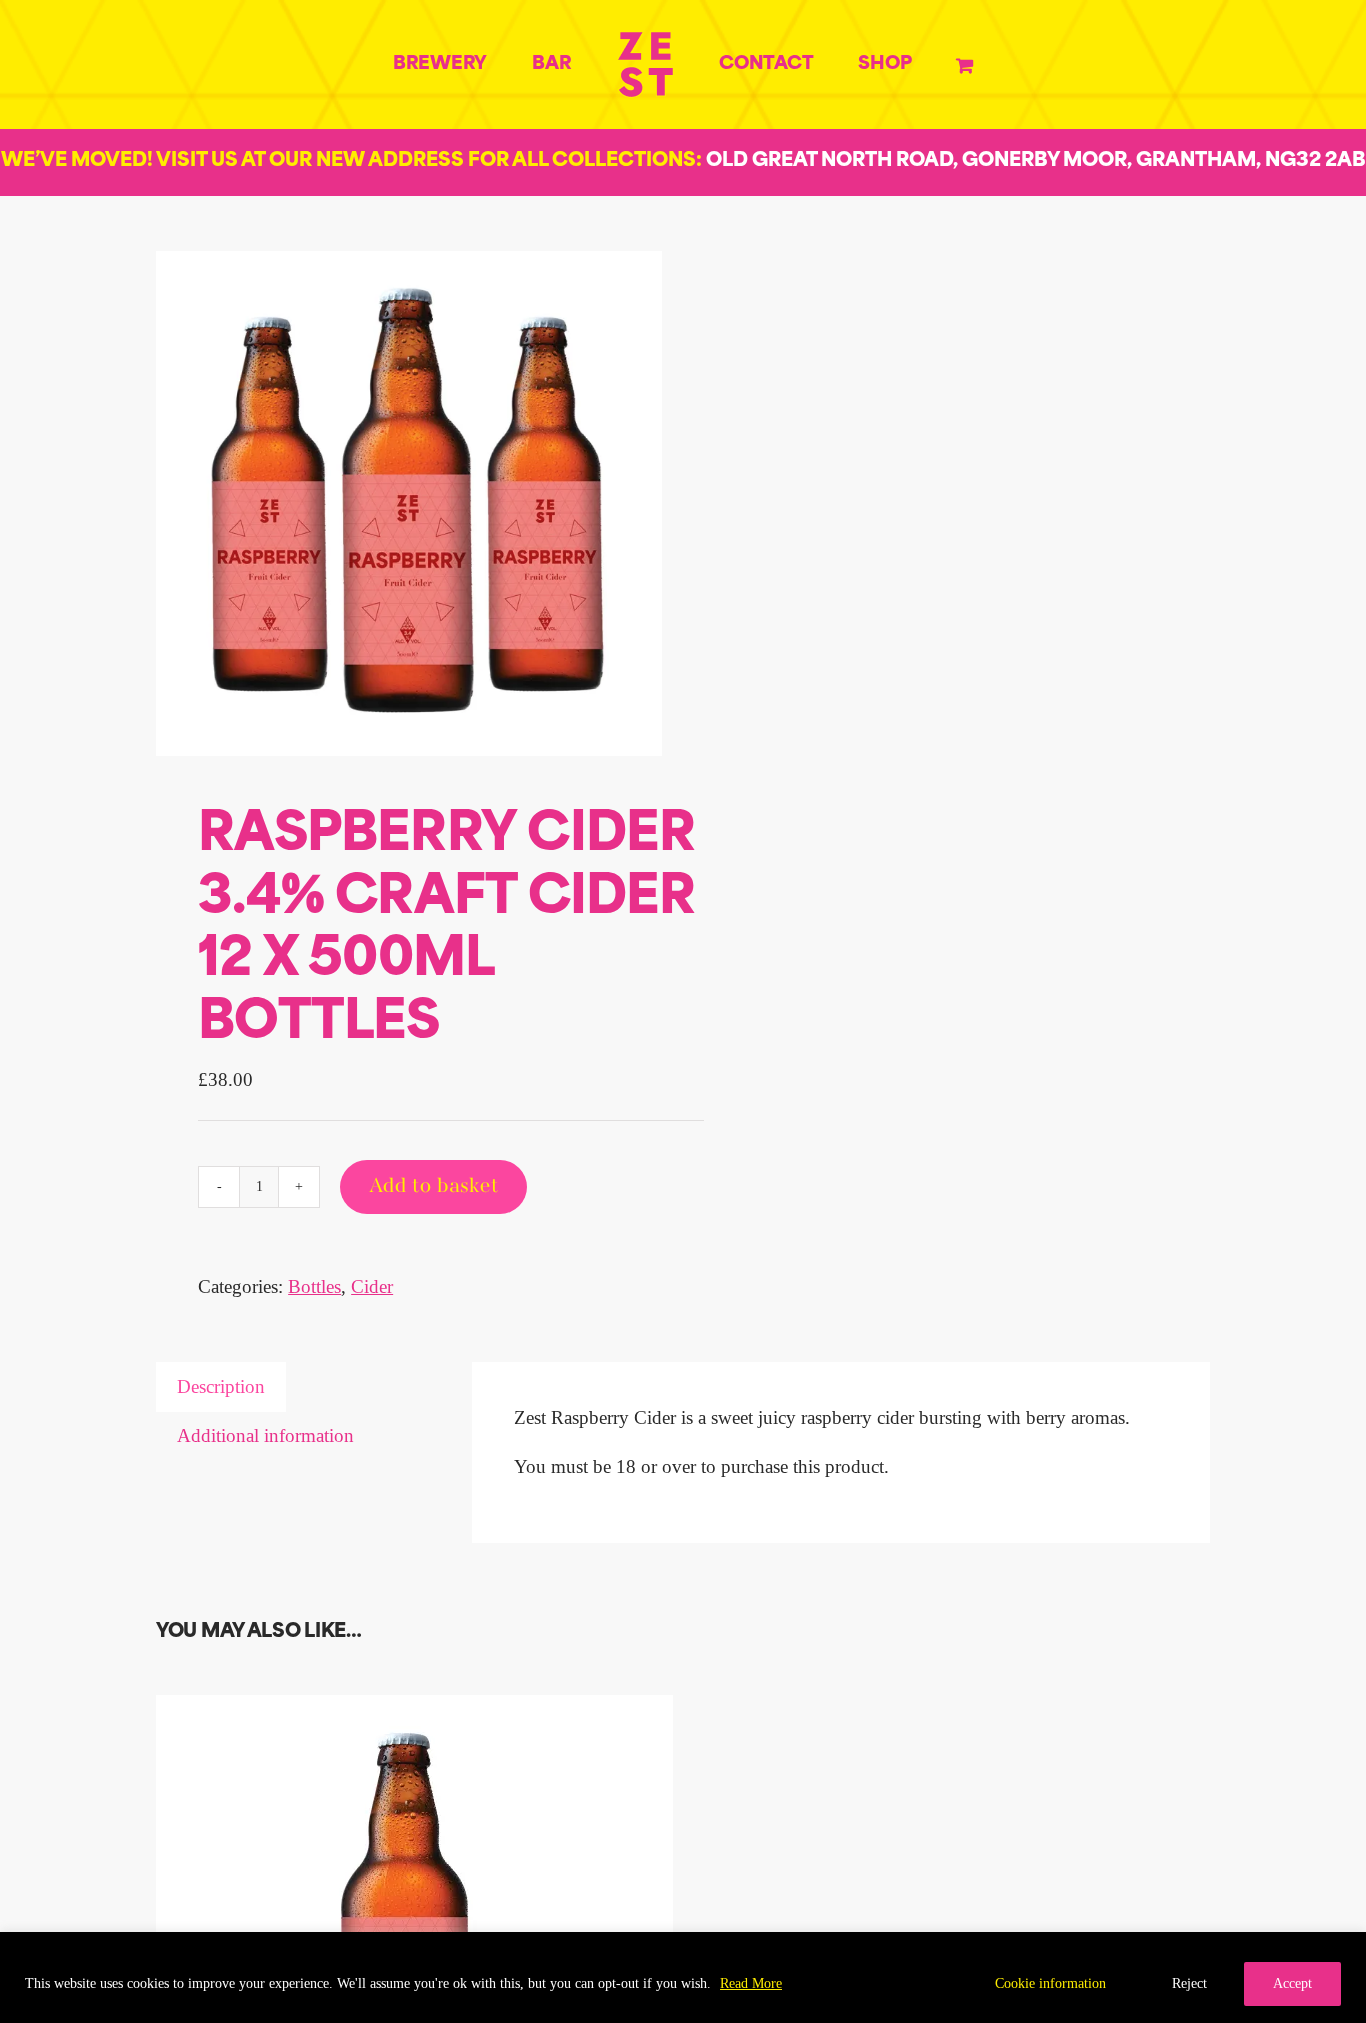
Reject (1189, 1983)
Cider (372, 1286)
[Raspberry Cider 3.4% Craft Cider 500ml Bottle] (407, 1709)
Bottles (314, 1286)
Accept (1292, 1983)
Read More (751, 1983)
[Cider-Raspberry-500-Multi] (409, 504)
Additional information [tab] (265, 1435)
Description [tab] (221, 1386)
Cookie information (1050, 1983)
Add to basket (433, 1187)
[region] (683, 1977)
